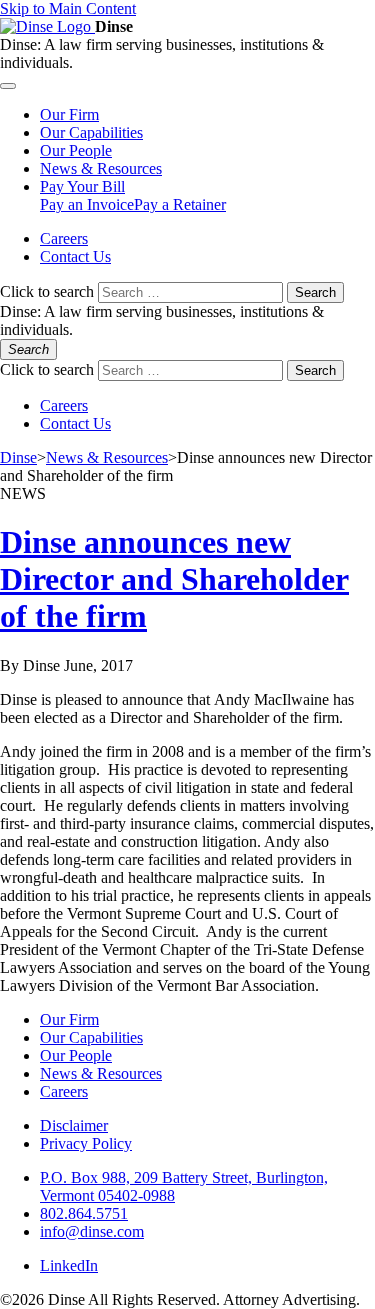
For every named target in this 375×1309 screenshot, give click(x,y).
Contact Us (75, 256)
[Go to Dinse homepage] (47, 26)
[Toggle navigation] (8, 86)
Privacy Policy (86, 1143)
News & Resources (101, 1073)
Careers (64, 238)
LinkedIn (69, 1265)
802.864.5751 (84, 1213)
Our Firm (69, 1019)
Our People (76, 1055)
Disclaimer (74, 1125)
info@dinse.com (92, 1231)
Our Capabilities (91, 1037)
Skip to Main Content (68, 8)
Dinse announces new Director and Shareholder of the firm (174, 579)
